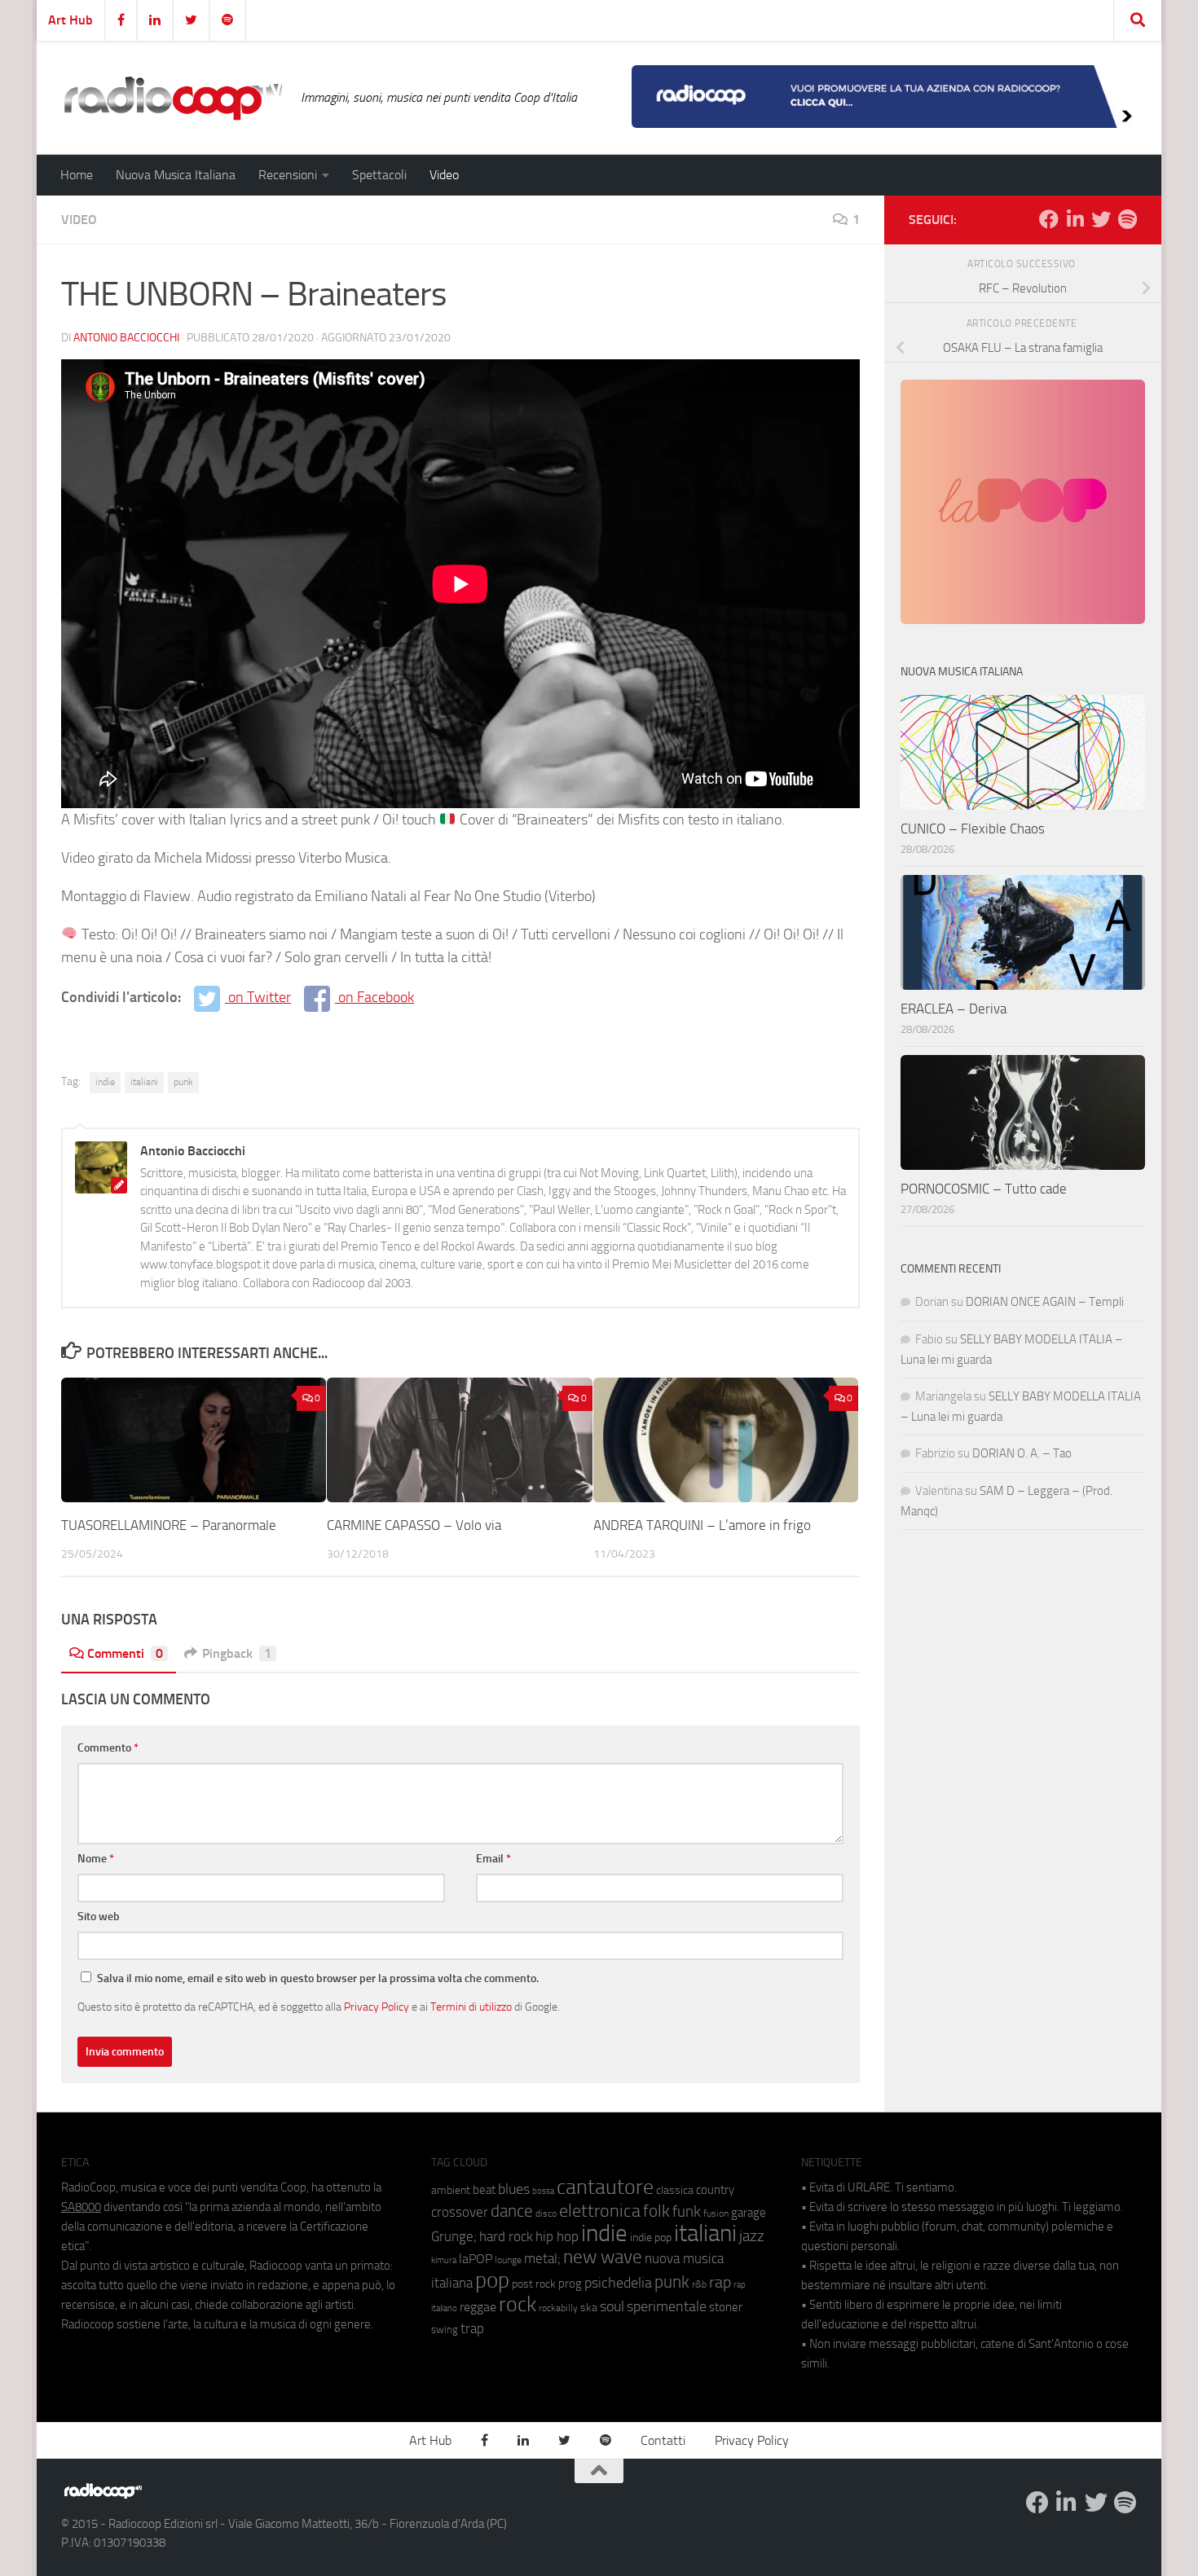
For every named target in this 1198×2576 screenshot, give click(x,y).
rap (720, 2282)
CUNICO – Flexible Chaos (973, 829)
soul (612, 2306)
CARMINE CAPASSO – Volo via (414, 1525)
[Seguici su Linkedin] (1075, 219)
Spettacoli (379, 175)
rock (518, 2304)
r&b (699, 2284)
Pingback (237, 1653)
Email (493, 1859)
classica (675, 2190)
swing (445, 2330)
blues (514, 2189)
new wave (603, 2257)
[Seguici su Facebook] (1049, 219)
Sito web (99, 1917)
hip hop (557, 2236)
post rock (534, 2284)
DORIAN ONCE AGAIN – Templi (1045, 1302)
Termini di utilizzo (471, 2007)
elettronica (600, 2211)
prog (570, 2284)
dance (512, 2211)
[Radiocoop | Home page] (173, 98)
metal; (542, 2259)
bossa (543, 2191)
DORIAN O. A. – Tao (1022, 1453)
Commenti (125, 1653)
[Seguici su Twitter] (1101, 219)
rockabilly (558, 2308)
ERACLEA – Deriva (954, 1009)
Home (77, 175)
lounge (508, 2260)
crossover (460, 2212)
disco (546, 2213)
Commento (108, 1748)
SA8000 (81, 2207)
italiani (144, 1082)
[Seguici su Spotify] (1127, 219)
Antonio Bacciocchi (126, 338)
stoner (726, 2307)
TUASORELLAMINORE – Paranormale (169, 1525)
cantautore (605, 2187)
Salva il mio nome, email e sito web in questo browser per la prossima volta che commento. (318, 1978)
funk (687, 2212)
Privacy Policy (377, 2007)
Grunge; (454, 2237)
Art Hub (70, 20)
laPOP (476, 2259)
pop (492, 2280)
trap (472, 2328)
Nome (96, 1859)
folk (656, 2211)
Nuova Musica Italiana (176, 175)
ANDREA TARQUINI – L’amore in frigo (702, 1525)
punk (183, 1082)
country (715, 2190)
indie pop (651, 2238)
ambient (451, 2190)
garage (749, 2213)
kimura (444, 2260)
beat (484, 2190)
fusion (716, 2213)
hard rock (506, 2237)
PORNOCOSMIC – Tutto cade (984, 1189)
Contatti (663, 2440)
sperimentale (667, 2306)
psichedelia (618, 2283)
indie (105, 1082)
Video (444, 175)
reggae (478, 2307)
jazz (752, 2236)
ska (589, 2308)
